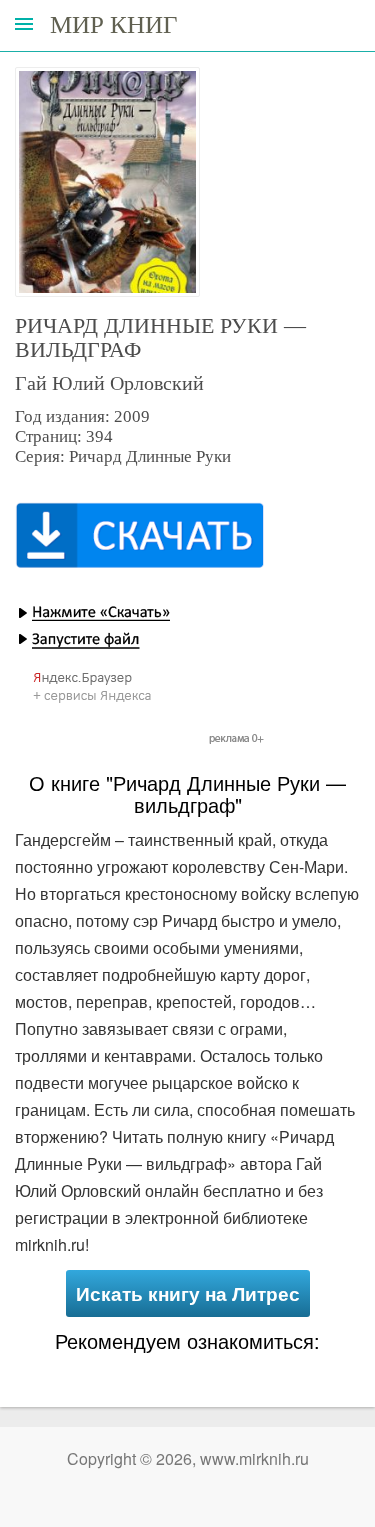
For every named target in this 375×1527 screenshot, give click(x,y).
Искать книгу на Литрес (188, 1293)
